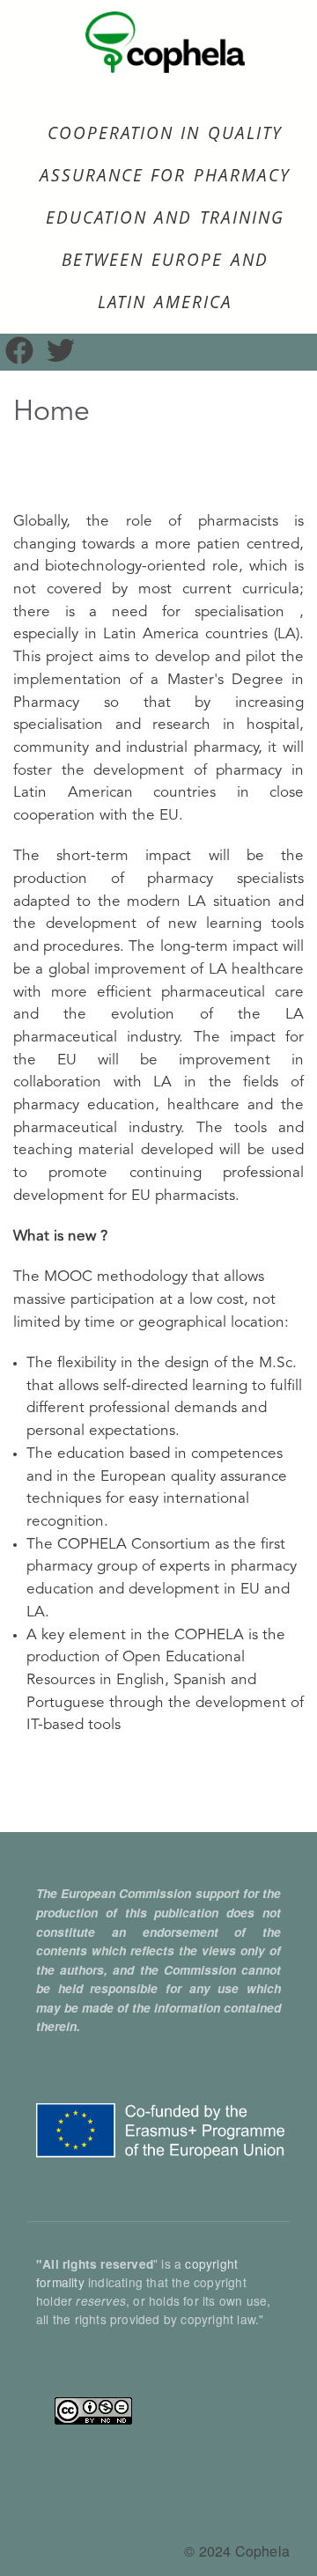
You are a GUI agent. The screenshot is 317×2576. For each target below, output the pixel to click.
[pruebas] (61, 357)
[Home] (165, 46)
